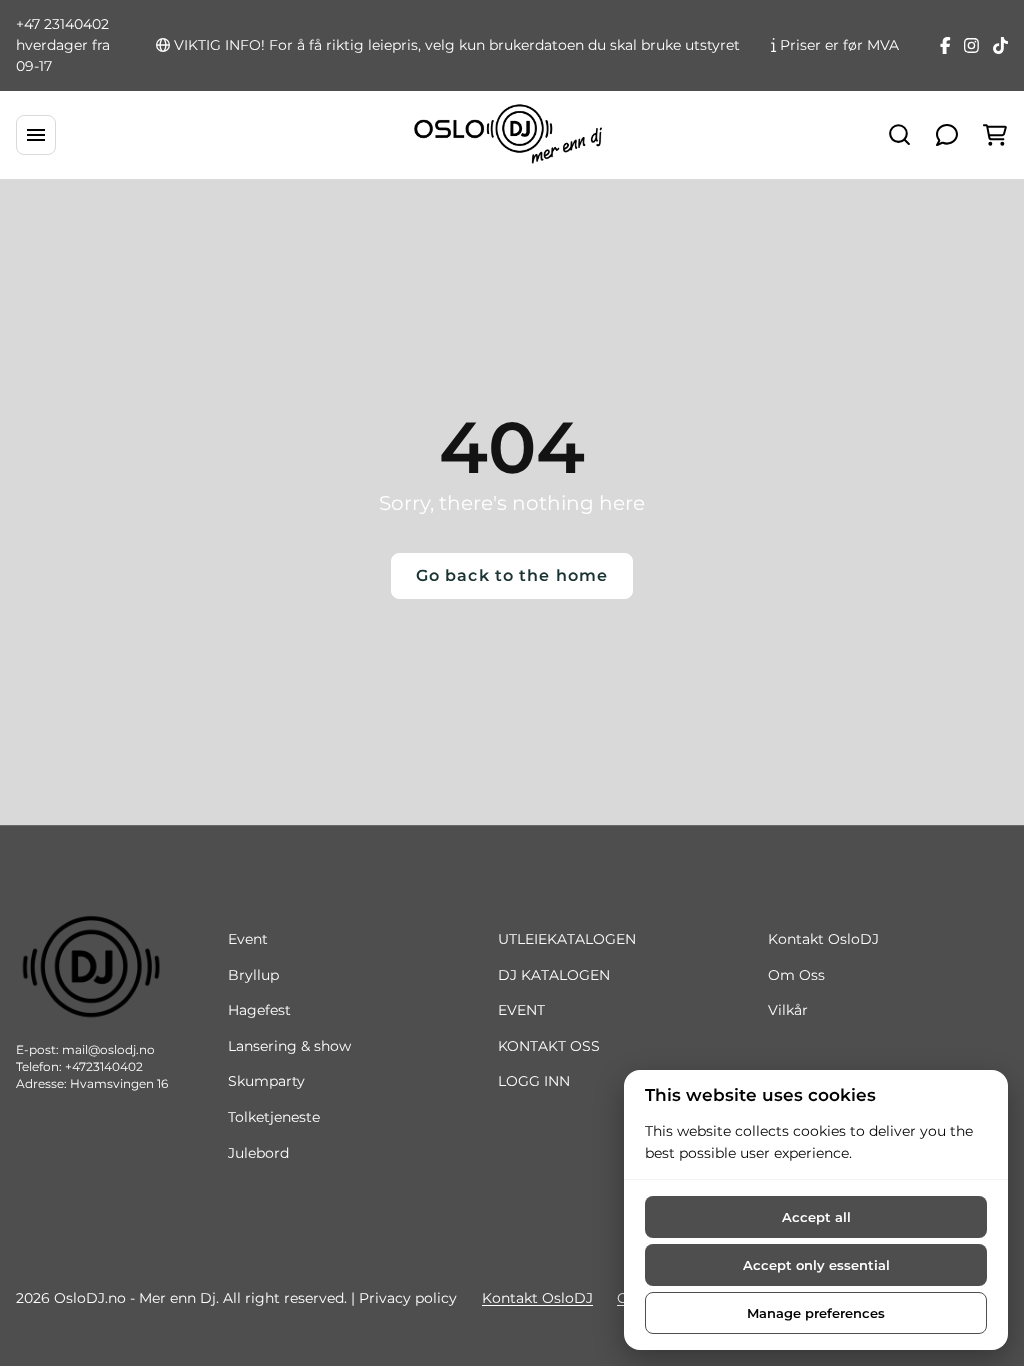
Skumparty (266, 1081)
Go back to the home (512, 575)
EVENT (521, 1010)
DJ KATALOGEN (554, 975)
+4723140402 (104, 1066)
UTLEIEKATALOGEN (567, 939)
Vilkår (788, 1010)
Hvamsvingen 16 (119, 1083)
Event (248, 939)
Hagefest (259, 1010)
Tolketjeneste (274, 1117)
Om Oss (796, 975)
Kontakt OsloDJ (823, 939)
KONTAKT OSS (549, 1046)
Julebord (258, 1153)
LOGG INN (534, 1081)
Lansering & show (289, 1046)
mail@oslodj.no (108, 1049)
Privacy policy (408, 1298)
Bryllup (253, 975)
